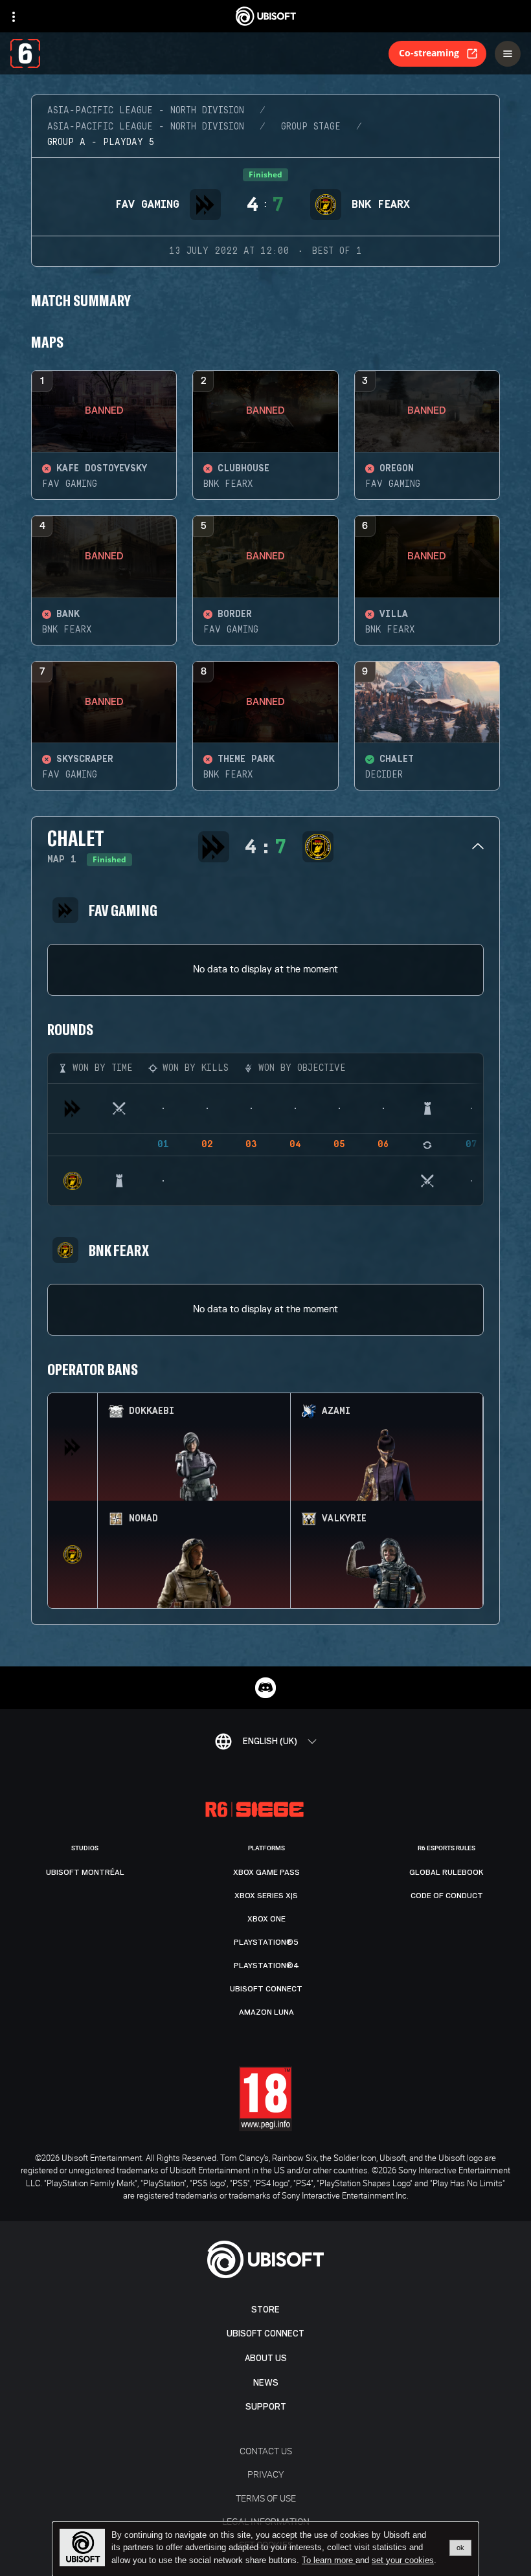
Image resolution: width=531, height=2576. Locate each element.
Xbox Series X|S (266, 1896)
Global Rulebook (446, 1872)
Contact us (266, 2451)
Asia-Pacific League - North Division (146, 111)
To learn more (329, 2560)
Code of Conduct (447, 1896)
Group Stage (311, 127)
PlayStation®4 (266, 1966)
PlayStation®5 (266, 1942)
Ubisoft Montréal (85, 1872)
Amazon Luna (266, 2012)
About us (266, 2358)
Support (266, 2407)
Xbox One (266, 1919)
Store (265, 2310)
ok (460, 2548)
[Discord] (265, 1688)
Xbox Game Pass (266, 1872)
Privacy (265, 2474)
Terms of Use (266, 2498)
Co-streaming (429, 53)
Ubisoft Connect (265, 2334)
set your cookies (403, 2560)
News (266, 2383)
